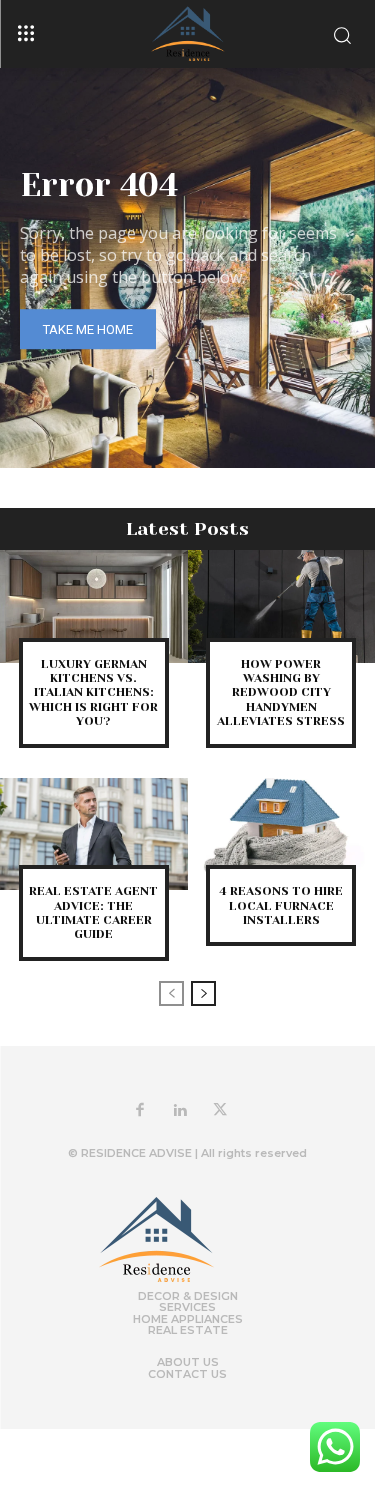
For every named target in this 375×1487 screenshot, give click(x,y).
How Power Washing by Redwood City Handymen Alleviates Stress (281, 693)
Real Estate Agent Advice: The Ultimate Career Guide (93, 912)
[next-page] (203, 993)
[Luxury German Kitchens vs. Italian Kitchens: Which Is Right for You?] (94, 606)
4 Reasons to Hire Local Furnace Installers (281, 905)
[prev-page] (171, 993)
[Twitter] (220, 1111)
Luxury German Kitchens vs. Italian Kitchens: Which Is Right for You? (93, 693)
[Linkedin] (180, 1111)
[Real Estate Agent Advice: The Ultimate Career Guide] (94, 834)
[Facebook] (140, 1111)
